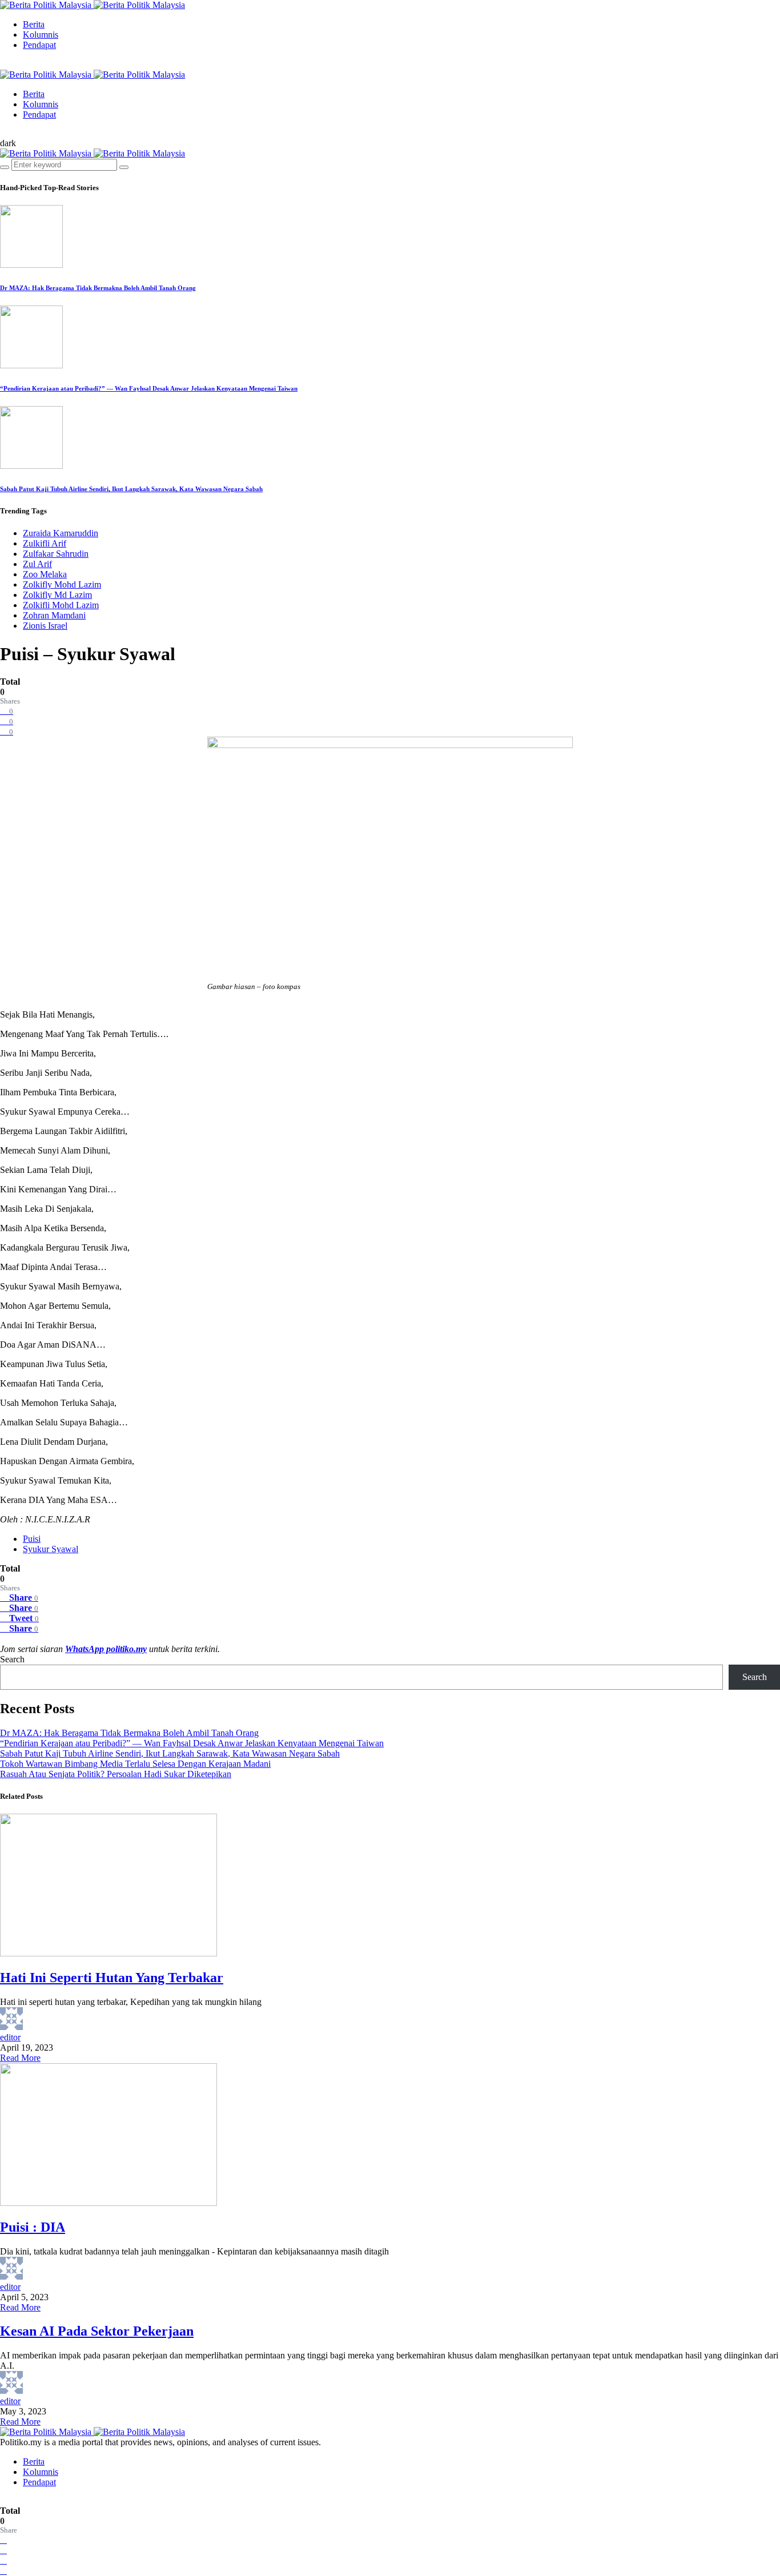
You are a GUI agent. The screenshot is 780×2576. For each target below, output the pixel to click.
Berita (34, 24)
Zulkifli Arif (45, 543)
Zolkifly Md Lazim (57, 595)
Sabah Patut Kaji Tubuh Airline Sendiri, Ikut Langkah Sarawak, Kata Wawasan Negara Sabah (131, 489)
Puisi (32, 1539)
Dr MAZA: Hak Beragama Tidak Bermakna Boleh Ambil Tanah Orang (98, 288)
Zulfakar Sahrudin (56, 554)
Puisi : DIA (33, 2227)
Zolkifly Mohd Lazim (62, 584)
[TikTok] (22, 64)
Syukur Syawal (51, 1549)
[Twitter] (13, 64)
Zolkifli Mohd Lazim (61, 605)
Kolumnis (41, 35)
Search (12, 1659)
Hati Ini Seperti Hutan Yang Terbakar (112, 1978)
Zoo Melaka (45, 574)
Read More (20, 2058)
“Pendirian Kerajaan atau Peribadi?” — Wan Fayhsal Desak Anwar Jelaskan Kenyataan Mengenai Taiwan (149, 388)
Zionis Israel (45, 626)
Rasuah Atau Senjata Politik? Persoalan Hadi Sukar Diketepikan (116, 1774)
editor (10, 2037)
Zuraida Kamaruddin (61, 533)
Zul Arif (37, 564)
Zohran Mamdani (54, 615)
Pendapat (39, 45)
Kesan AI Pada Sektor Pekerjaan (97, 2331)
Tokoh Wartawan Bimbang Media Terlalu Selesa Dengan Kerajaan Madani (135, 1764)
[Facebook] (3, 64)
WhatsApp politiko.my (106, 1649)
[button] (8, 143)
